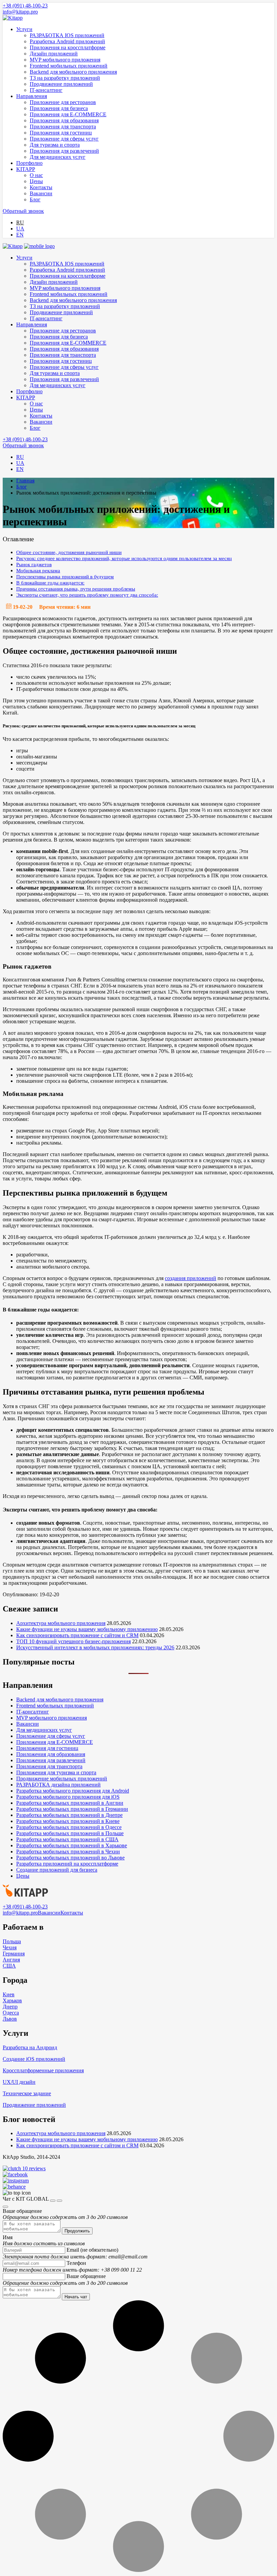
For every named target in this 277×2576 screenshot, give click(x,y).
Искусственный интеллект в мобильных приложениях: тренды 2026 (95, 1647)
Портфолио (29, 163)
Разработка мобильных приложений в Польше (70, 1833)
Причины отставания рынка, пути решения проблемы (76, 589)
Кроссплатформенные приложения (43, 2070)
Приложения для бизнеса (59, 108)
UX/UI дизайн (19, 2082)
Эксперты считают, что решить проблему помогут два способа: (87, 595)
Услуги (24, 29)
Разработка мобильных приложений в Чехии (68, 1852)
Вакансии (41, 193)
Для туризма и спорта (55, 145)
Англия (11, 1960)
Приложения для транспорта (63, 127)
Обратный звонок (23, 211)
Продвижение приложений (61, 84)
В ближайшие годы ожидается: (50, 583)
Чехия (10, 1947)
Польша (12, 1941)
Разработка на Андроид (30, 2047)
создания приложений (191, 1278)
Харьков (12, 2000)
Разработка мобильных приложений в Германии (72, 1809)
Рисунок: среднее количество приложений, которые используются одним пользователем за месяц (124, 558)
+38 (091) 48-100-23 (25, 6)
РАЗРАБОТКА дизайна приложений (58, 1785)
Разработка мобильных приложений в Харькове (72, 1845)
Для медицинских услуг (58, 157)
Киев (9, 1994)
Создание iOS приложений (34, 2059)
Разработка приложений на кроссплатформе (67, 1864)
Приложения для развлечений (64, 151)
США (9, 1966)
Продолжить (77, 2231)
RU (20, 222)
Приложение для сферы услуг (64, 139)
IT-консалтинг (46, 90)
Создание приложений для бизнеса (57, 1870)
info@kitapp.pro (20, 12)
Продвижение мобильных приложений (62, 1779)
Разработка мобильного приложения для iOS (68, 1797)
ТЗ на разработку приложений (65, 78)
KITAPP (26, 169)
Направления (32, 96)
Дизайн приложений (54, 54)
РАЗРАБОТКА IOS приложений (67, 35)
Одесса (11, 2013)
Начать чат (76, 2297)
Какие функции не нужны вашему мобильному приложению (87, 1629)
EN (20, 235)
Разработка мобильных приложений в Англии (70, 1803)
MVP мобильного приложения (65, 60)
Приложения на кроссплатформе (68, 47)
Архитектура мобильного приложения (61, 1623)
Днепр (10, 2007)
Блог (35, 199)
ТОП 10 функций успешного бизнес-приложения (73, 1641)
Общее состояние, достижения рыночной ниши (69, 552)
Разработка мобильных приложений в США (67, 1839)
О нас (36, 175)
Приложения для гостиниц (61, 133)
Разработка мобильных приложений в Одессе (69, 1827)
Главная (25, 481)
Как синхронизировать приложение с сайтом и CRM (77, 1635)
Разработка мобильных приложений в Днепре (69, 1815)
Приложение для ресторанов (63, 102)
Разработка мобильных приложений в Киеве (68, 1821)
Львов (10, 2019)
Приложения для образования (64, 120)
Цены (36, 181)
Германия (14, 1954)
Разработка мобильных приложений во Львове (70, 1858)
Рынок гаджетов (34, 564)
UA (20, 229)
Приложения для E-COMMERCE (68, 114)
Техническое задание (27, 2093)
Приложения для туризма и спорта (56, 1772)
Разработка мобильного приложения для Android (73, 1791)
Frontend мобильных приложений (69, 66)
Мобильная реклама (38, 570)
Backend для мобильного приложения (73, 72)
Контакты (41, 187)
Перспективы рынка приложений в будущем (65, 577)
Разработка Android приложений (67, 41)
